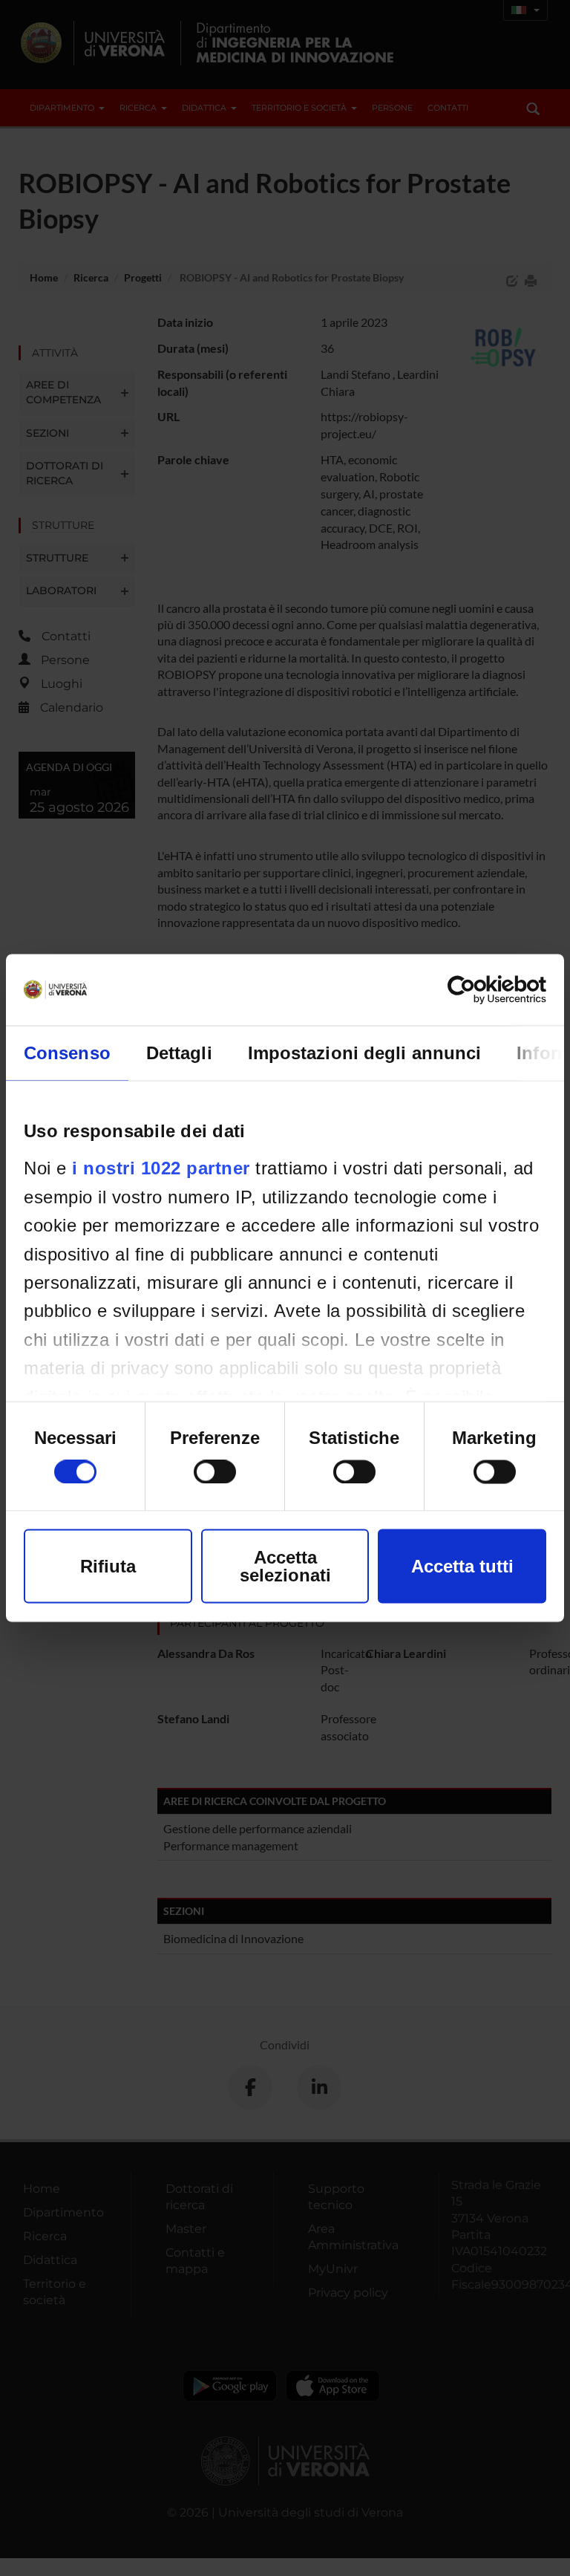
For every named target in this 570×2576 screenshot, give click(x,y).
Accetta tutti (462, 1566)
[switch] (215, 1472)
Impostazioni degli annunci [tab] (365, 1053)
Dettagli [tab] (179, 1053)
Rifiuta (108, 1566)
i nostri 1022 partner (161, 1168)
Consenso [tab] (67, 1053)
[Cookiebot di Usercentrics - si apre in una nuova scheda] (481, 990)
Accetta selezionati (285, 1566)
